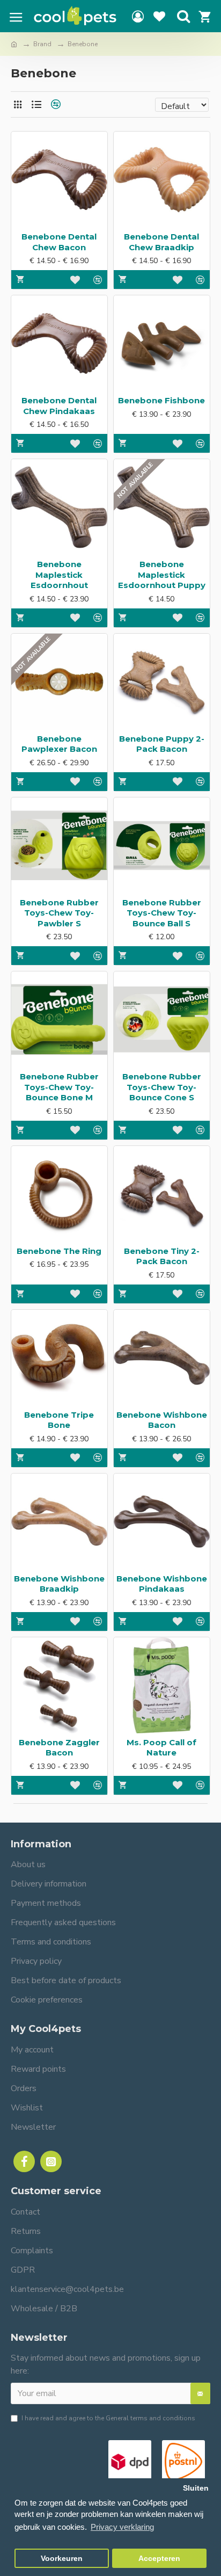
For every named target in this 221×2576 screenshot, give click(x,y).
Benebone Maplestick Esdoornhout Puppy (162, 575)
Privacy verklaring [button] (122, 2527)
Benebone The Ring (59, 1251)
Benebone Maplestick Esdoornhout (59, 575)
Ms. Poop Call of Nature (161, 1748)
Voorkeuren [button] (62, 2559)
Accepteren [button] (159, 2559)
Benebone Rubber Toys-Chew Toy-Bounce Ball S (162, 913)
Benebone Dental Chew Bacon (59, 242)
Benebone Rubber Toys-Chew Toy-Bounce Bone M (59, 1087)
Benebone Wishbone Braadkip (59, 1584)
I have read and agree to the (108, 2418)
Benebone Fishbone (161, 400)
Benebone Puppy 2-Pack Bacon (162, 744)
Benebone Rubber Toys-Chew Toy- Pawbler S (59, 913)
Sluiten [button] (196, 2488)
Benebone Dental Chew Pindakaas (59, 406)
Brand (42, 44)
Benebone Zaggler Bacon (59, 1748)
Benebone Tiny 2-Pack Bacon (162, 1256)
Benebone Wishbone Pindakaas (162, 1584)
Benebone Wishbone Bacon (162, 1420)
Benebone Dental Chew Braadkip (161, 242)
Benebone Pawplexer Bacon (59, 744)
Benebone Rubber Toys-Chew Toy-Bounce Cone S (162, 1087)
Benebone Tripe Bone (59, 1420)
